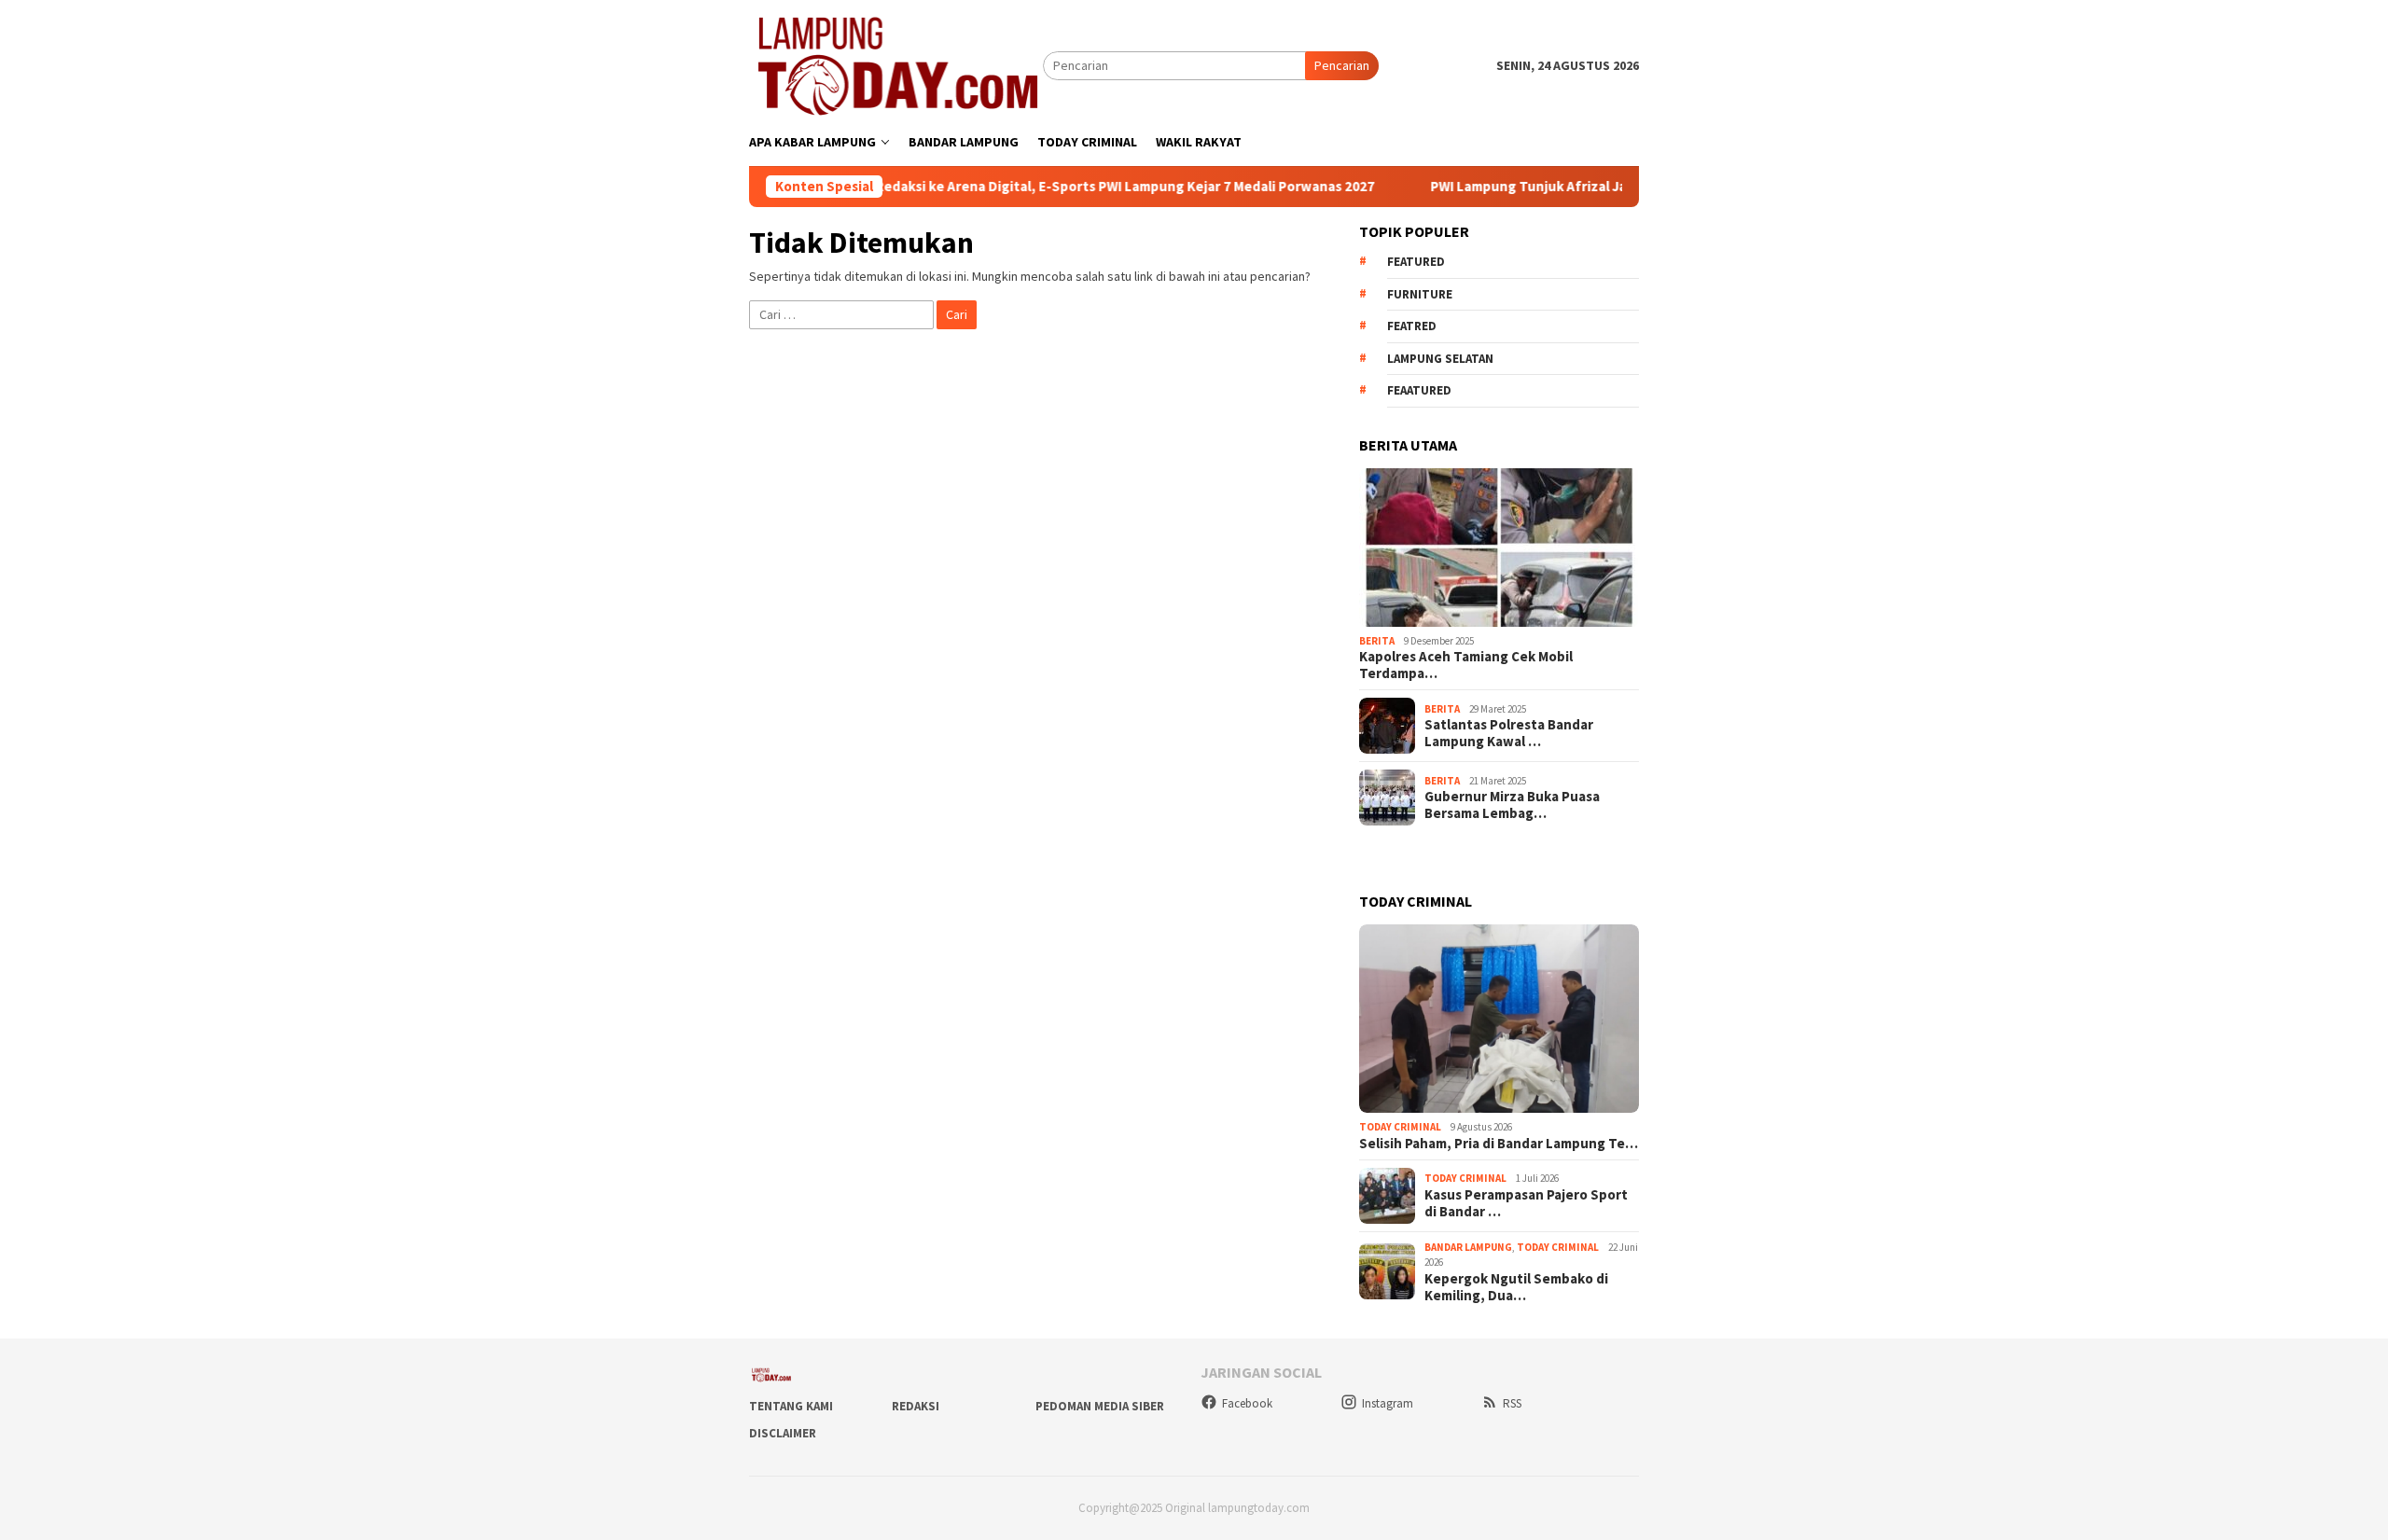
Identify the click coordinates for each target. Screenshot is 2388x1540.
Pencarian (1342, 65)
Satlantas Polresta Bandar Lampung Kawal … (1509, 733)
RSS (1512, 1403)
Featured (1416, 262)
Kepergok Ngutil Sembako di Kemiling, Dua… (1516, 1287)
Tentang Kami (791, 1406)
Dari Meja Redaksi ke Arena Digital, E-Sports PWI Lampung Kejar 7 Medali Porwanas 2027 (1029, 187)
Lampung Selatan (1440, 359)
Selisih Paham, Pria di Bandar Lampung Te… (1499, 1144)
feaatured (1419, 390)
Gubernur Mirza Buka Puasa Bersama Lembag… (1512, 805)
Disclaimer (783, 1433)
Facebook (1247, 1403)
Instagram (1388, 1403)
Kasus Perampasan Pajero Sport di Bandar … (1526, 1203)
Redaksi (916, 1406)
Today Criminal (1400, 1127)
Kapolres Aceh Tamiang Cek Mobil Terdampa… (1466, 665)
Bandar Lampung (1468, 1247)
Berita (1377, 641)
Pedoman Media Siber (1100, 1406)
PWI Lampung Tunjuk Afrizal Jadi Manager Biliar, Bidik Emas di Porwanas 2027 (1611, 187)
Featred (1412, 326)
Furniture (1420, 294)
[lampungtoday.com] (896, 64)
